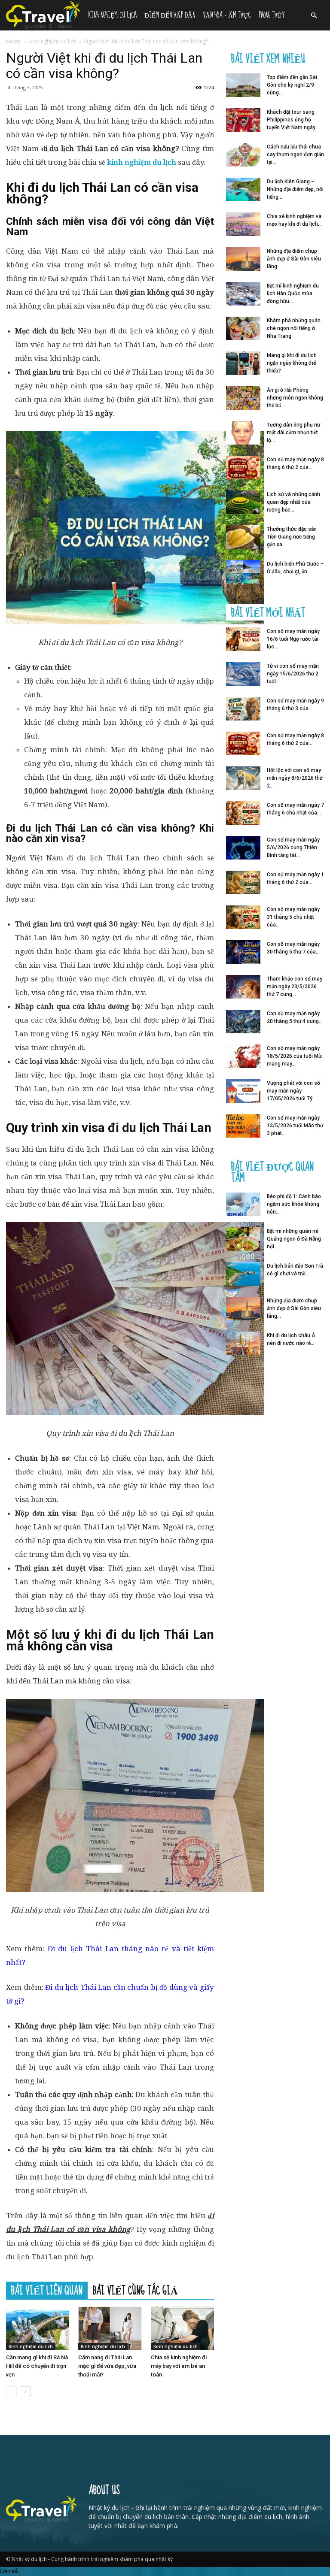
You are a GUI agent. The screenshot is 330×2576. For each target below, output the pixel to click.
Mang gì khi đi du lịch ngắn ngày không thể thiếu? (292, 363)
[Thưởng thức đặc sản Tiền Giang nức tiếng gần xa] (243, 537)
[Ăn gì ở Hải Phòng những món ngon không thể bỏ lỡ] (243, 398)
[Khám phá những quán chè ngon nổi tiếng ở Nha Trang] (243, 328)
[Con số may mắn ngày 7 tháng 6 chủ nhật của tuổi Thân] (243, 813)
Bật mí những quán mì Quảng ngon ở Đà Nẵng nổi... (294, 1239)
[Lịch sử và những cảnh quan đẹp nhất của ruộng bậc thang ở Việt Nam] (243, 502)
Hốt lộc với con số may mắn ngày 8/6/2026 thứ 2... (295, 778)
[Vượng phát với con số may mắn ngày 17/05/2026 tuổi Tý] (243, 1091)
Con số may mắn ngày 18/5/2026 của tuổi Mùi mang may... (295, 1056)
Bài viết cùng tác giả (135, 2290)
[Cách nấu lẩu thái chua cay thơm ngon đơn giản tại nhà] (243, 155)
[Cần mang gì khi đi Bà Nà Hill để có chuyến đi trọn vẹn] (38, 2328)
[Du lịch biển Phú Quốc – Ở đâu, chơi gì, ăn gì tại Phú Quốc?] (243, 572)
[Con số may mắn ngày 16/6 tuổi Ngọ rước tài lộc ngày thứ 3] (243, 639)
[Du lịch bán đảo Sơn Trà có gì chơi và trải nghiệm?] (243, 1274)
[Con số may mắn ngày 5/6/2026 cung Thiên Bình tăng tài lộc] (243, 848)
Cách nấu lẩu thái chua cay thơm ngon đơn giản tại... (295, 154)
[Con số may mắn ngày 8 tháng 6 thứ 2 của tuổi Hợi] (243, 468)
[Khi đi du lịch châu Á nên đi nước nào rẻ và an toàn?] (243, 1343)
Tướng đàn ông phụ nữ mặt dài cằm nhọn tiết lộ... (293, 433)
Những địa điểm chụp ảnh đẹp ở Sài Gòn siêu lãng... (294, 259)
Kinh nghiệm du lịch (112, 15)
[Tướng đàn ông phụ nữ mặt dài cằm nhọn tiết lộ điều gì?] (243, 433)
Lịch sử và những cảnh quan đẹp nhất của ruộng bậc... (293, 502)
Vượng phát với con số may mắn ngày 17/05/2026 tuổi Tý (293, 1091)
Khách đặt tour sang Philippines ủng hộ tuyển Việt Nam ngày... (293, 120)
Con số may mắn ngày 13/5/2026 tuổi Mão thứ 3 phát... (295, 1126)
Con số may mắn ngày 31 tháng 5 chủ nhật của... (293, 917)
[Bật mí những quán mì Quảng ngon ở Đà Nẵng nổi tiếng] (243, 1239)
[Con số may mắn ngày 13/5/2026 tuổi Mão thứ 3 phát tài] (243, 1126)
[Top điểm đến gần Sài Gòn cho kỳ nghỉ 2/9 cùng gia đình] (243, 85)
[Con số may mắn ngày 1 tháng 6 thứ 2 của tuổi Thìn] (243, 882)
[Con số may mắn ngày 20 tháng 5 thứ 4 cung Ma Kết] (243, 1022)
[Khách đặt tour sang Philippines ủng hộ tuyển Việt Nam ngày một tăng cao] (243, 120)
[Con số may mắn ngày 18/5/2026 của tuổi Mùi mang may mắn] (243, 1056)
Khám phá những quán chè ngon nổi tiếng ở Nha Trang (294, 328)
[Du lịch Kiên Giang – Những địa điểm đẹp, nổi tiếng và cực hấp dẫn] (243, 189)
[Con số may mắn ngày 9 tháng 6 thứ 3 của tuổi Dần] (243, 709)
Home (14, 41)
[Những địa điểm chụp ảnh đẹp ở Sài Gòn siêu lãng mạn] (243, 259)
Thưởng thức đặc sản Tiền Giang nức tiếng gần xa (292, 537)
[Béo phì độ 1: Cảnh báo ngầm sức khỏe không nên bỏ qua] (243, 1204)
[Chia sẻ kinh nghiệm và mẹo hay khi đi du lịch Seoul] (243, 224)
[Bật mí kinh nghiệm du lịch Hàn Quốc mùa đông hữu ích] (243, 294)
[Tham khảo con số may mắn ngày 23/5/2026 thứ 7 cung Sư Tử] (243, 987)
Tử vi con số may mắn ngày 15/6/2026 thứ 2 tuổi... (293, 674)
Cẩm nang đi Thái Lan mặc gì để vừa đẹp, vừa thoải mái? (107, 2366)
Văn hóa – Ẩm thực (227, 15)
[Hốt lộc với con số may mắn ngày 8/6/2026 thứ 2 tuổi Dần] (243, 778)
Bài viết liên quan (47, 2290)
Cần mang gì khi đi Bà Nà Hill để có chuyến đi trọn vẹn (37, 2366)
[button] (314, 16)
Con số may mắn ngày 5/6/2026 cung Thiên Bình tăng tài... (293, 848)
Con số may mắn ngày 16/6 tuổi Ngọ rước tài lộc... (293, 639)
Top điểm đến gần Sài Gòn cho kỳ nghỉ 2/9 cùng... (292, 85)
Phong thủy (272, 15)
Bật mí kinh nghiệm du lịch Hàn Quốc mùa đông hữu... (293, 294)
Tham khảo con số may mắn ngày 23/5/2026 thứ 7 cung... (295, 987)
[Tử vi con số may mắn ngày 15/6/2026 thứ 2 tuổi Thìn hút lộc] (243, 674)
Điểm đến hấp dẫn (170, 15)
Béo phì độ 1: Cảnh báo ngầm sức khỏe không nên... (294, 1204)
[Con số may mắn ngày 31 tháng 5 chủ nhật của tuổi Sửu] (243, 917)
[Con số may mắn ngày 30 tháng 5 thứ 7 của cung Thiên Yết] (243, 952)
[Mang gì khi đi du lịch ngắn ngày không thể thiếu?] (243, 363)
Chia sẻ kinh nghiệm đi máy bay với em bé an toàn (179, 2366)
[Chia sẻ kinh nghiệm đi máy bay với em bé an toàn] (182, 2328)
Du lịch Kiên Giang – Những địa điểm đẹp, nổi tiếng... (295, 189)
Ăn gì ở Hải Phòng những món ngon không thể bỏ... (295, 398)
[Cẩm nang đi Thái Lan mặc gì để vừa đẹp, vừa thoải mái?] (110, 2328)
